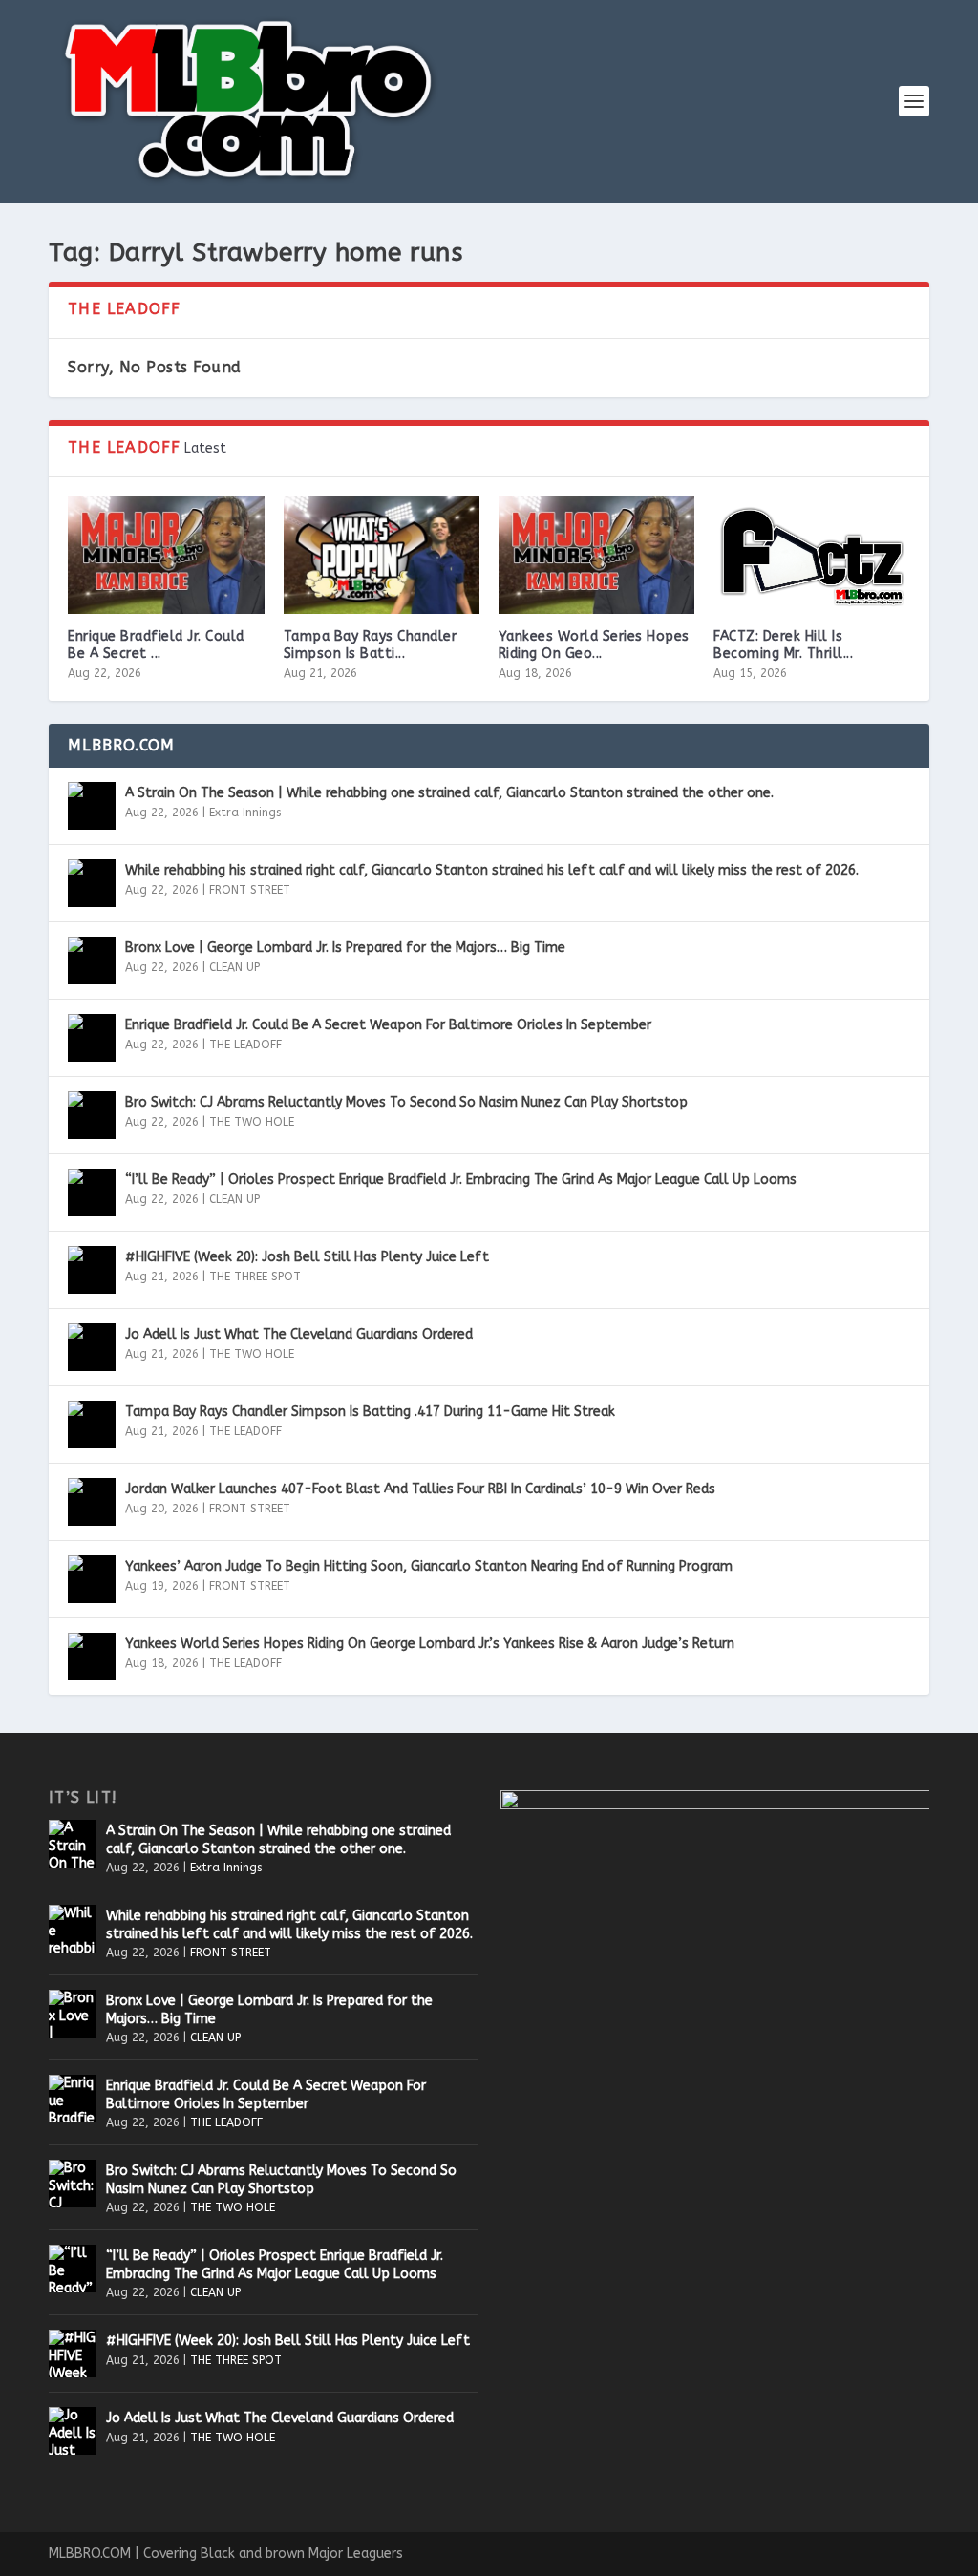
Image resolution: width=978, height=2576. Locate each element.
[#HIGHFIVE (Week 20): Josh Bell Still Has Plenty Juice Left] (92, 1270)
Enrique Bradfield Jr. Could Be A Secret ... (156, 645)
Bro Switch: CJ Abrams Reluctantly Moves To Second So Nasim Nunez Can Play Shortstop (406, 1102)
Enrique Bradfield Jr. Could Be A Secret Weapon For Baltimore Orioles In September (388, 1025)
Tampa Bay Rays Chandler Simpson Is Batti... (371, 645)
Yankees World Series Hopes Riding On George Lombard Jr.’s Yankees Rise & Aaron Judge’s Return (430, 1644)
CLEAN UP (234, 967)
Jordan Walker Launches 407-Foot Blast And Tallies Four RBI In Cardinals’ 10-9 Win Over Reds (420, 1489)
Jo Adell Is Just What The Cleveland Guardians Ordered (299, 1334)
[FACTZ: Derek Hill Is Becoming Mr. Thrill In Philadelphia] (811, 555)
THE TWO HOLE (252, 1122)
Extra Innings (245, 813)
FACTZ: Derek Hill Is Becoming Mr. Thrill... (783, 645)
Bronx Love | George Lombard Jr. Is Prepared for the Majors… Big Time (345, 948)
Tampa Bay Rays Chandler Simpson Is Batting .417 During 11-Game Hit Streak (370, 1412)
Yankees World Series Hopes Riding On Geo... (594, 645)
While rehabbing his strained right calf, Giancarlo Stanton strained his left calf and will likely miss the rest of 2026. (492, 870)
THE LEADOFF (245, 1045)
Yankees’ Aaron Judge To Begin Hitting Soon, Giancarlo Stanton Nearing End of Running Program (429, 1566)
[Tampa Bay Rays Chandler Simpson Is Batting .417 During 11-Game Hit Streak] (382, 555)
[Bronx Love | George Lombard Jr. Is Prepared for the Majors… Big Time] (92, 961)
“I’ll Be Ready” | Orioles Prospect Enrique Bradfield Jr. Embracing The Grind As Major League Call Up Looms (461, 1180)
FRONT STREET (250, 890)
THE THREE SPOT (255, 1277)
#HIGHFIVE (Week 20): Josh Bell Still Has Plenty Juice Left (307, 1257)
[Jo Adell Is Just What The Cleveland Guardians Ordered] (92, 1347)
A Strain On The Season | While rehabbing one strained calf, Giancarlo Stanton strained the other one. (449, 793)
